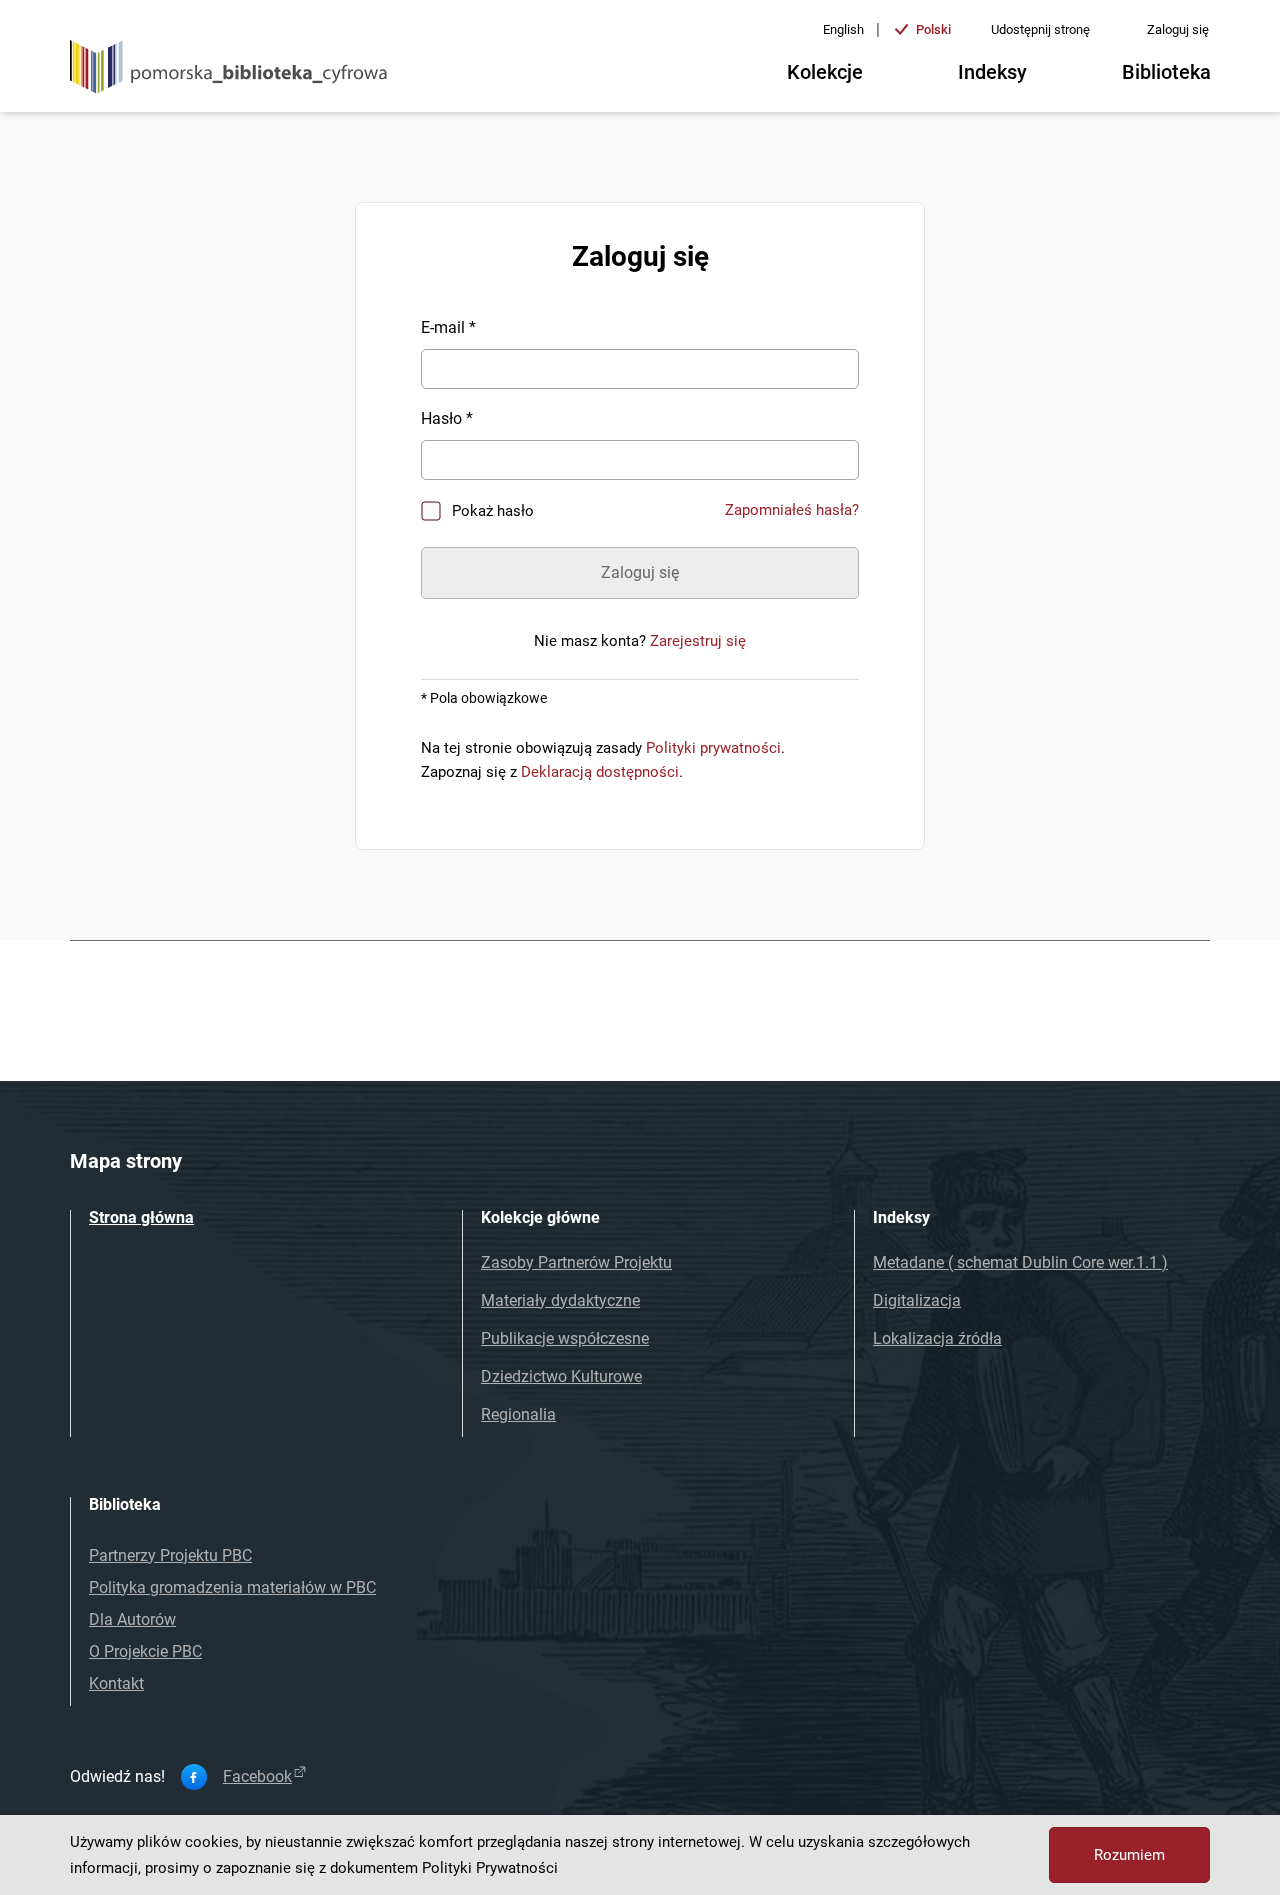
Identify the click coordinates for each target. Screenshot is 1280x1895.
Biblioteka (1166, 72)
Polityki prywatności (713, 748)
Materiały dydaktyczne (560, 1300)
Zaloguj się (1178, 29)
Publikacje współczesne (565, 1338)
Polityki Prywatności (490, 1868)
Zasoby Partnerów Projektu (576, 1262)
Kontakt (116, 1683)
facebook (257, 1777)
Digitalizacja (917, 1300)
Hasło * (447, 418)
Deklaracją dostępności (600, 772)
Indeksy (992, 72)
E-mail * (448, 327)
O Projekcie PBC (145, 1651)
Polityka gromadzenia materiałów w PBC (232, 1587)
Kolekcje (825, 72)
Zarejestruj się (698, 641)
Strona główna (141, 1217)
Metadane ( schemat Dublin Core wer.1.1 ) (1020, 1262)
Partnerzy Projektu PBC (170, 1555)
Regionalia (518, 1414)
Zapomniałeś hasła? (792, 510)
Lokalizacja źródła (937, 1338)
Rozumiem (1129, 1855)
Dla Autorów (132, 1619)
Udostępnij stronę (1040, 29)
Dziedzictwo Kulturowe (561, 1376)
